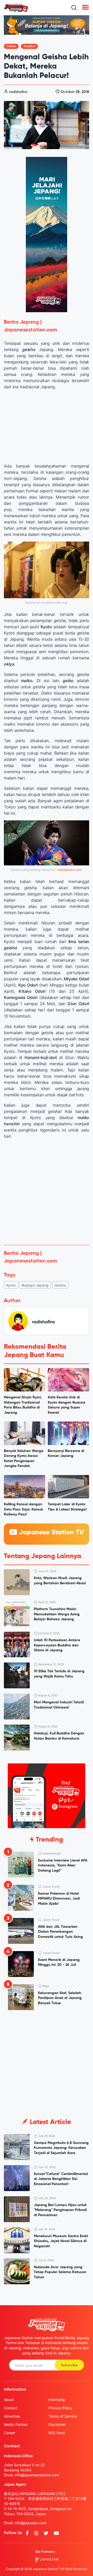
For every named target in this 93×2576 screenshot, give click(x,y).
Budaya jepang (35, 1285)
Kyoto (11, 1285)
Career (10, 2433)
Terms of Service (63, 2416)
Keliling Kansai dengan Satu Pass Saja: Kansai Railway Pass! (23, 1509)
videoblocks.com (69, 870)
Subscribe (69, 2365)
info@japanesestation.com (37, 2475)
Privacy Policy (60, 2408)
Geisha (60, 1285)
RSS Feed (57, 2433)
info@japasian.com (31, 2523)
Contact (11, 2408)
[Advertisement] (47, 1192)
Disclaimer (57, 2424)
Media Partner (16, 2424)
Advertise (12, 2416)
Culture (11, 46)
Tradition (29, 46)
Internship (57, 2400)
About (9, 2400)
